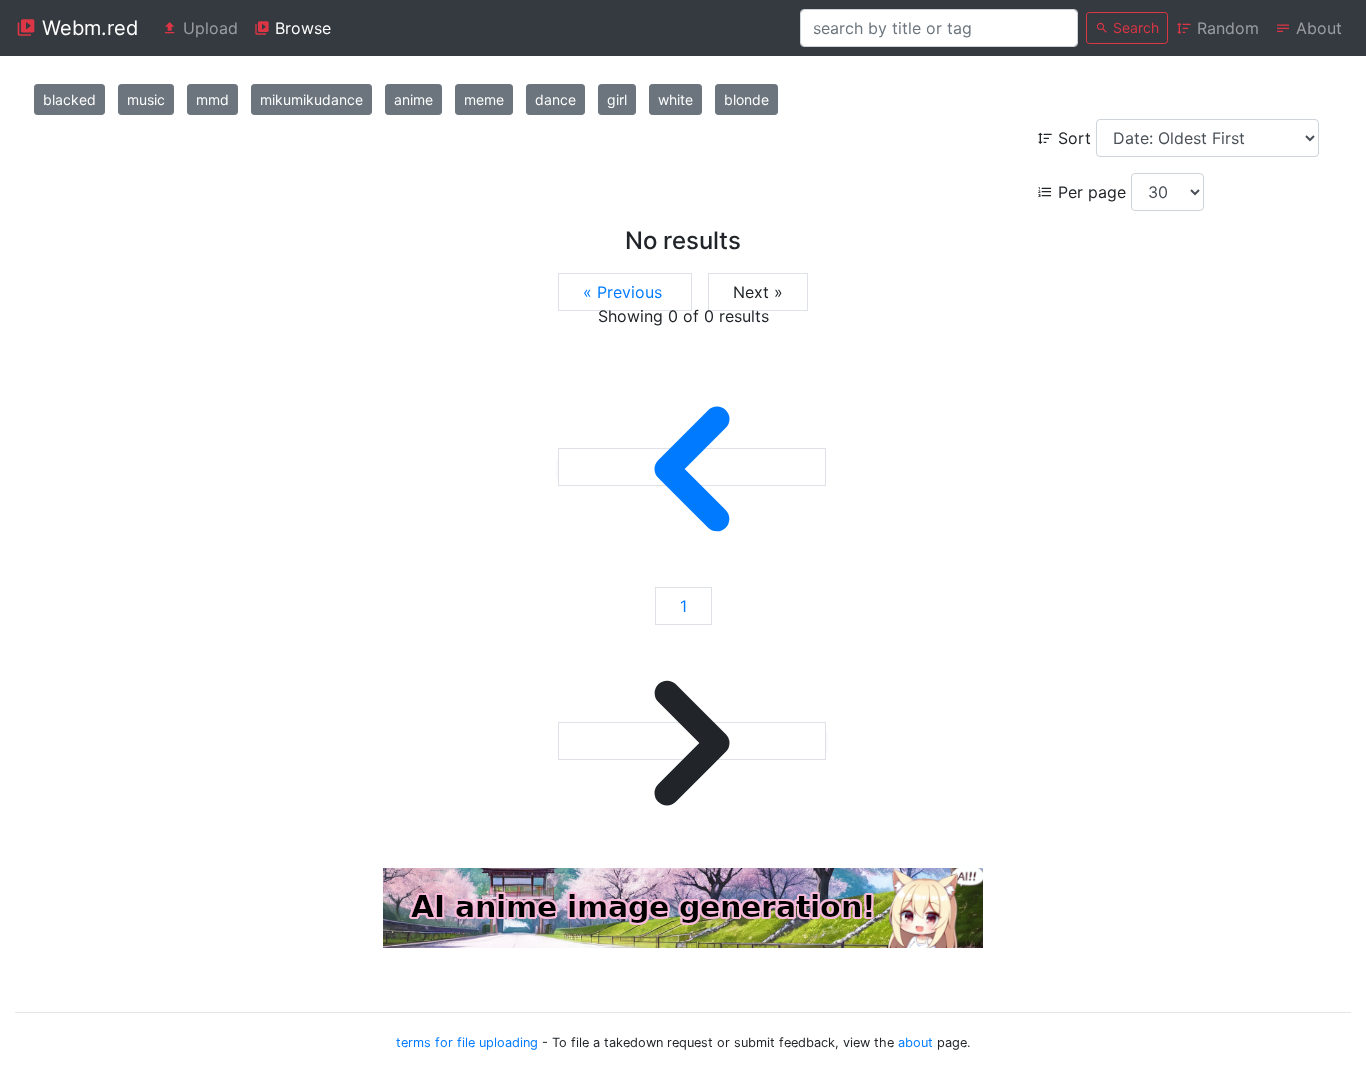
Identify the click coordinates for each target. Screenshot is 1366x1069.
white (675, 99)
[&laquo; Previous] (692, 467)
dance (555, 99)
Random (1225, 28)
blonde (746, 99)
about (915, 1042)
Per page (1092, 192)
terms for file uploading (467, 1042)
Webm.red (87, 28)
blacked (69, 99)
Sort (1074, 138)
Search (1134, 27)
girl (617, 99)
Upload (208, 28)
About (1316, 28)
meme (484, 99)
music (146, 99)
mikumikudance (311, 99)
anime (413, 99)
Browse (300, 28)
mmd (212, 99)
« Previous (625, 292)
